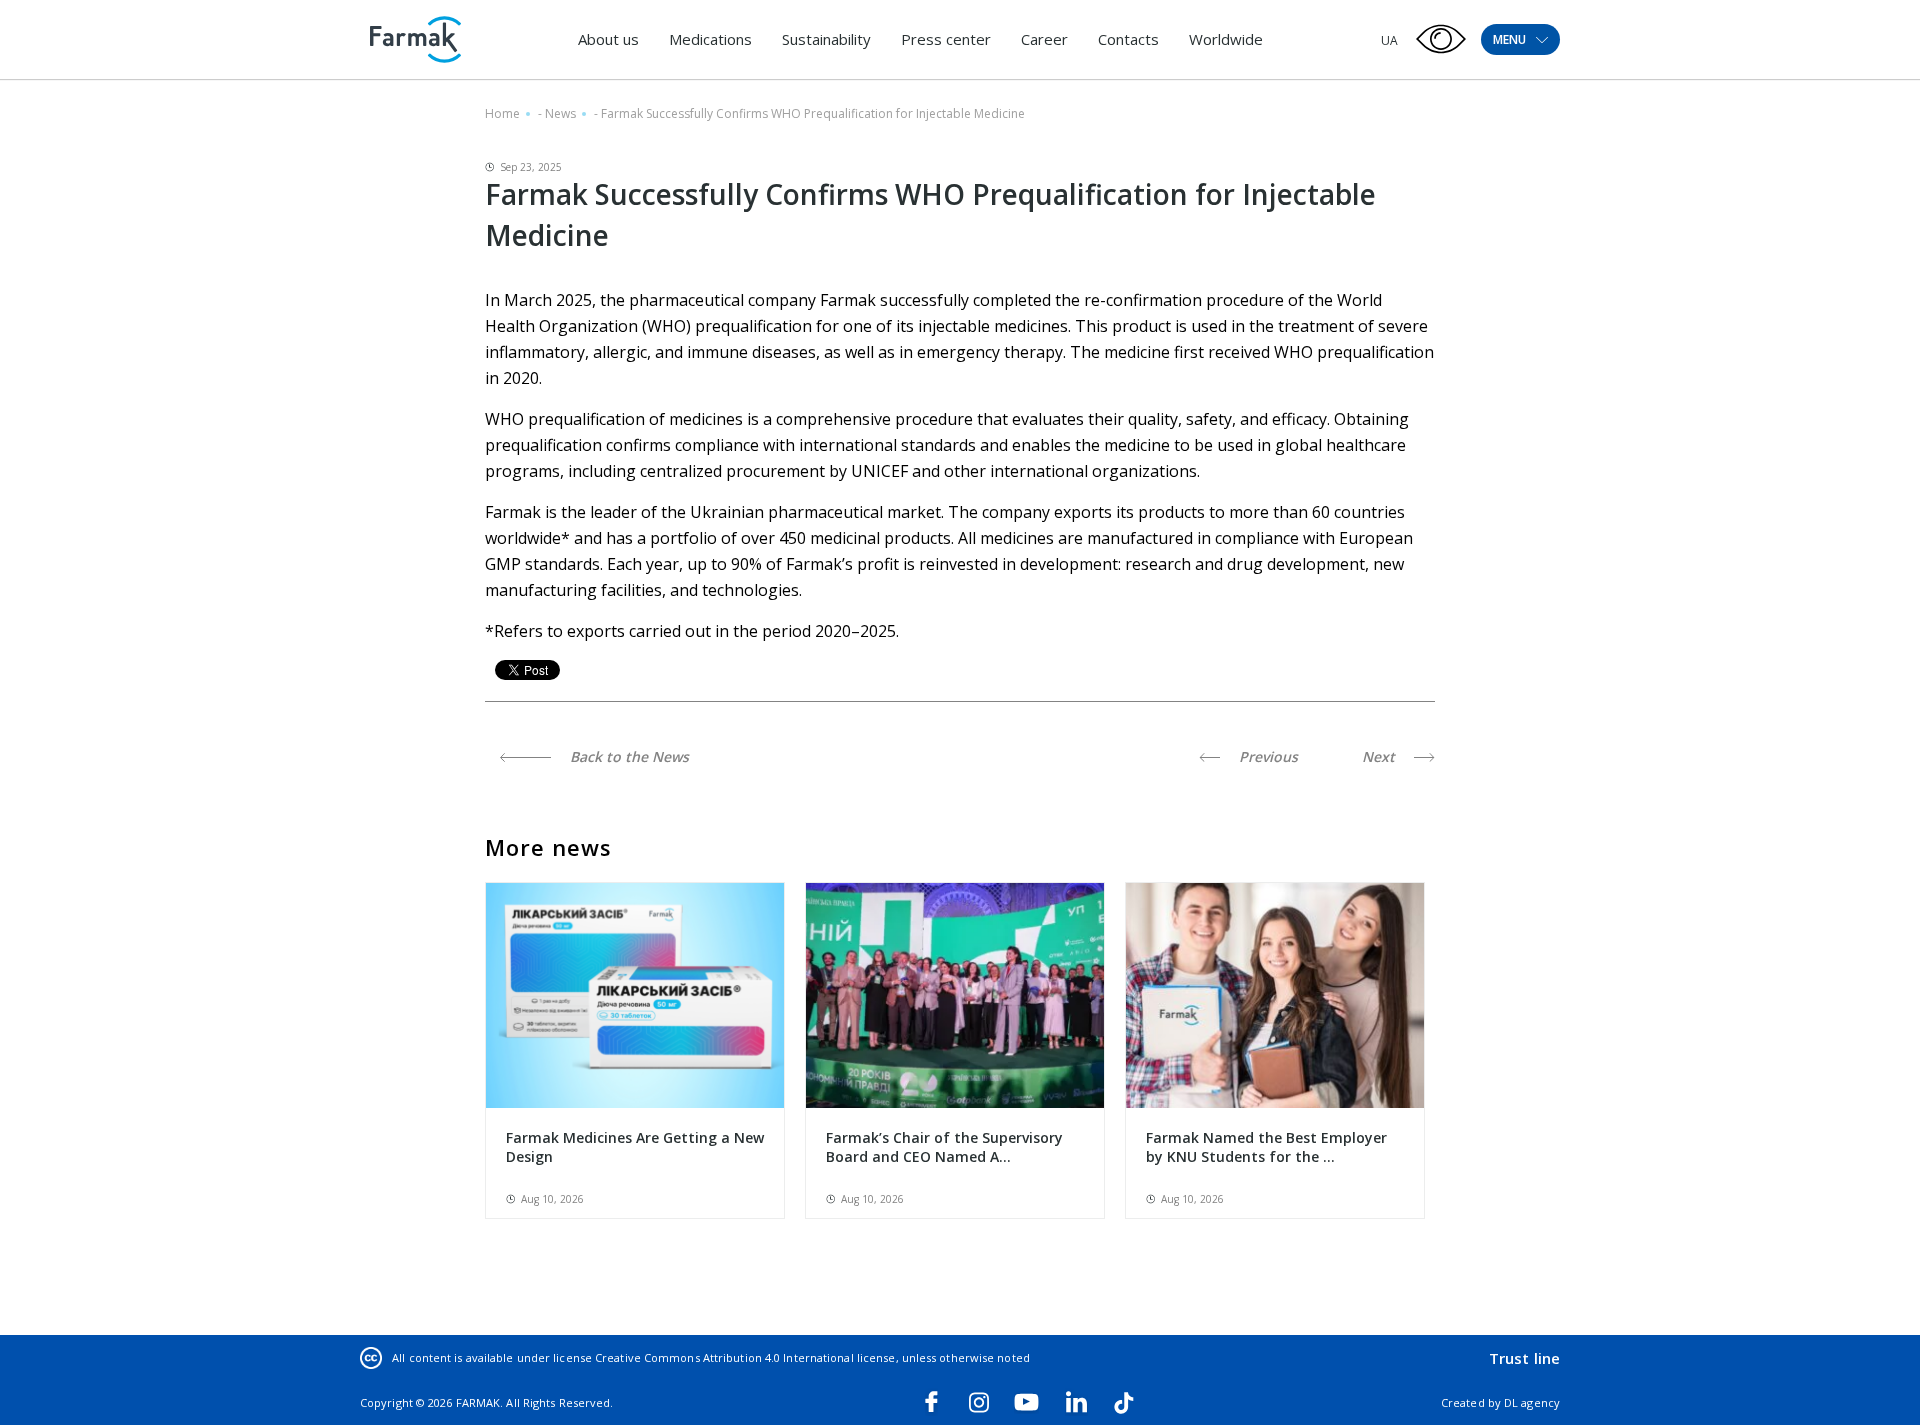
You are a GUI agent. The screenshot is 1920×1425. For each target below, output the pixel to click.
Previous (1266, 756)
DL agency (1532, 1402)
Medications (710, 39)
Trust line (1524, 1358)
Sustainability (826, 39)
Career (1044, 39)
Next (1380, 756)
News (560, 113)
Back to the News (627, 756)
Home (502, 113)
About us (608, 39)
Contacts (1128, 39)
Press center (946, 39)
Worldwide (1226, 39)
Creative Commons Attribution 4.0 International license (745, 1357)
